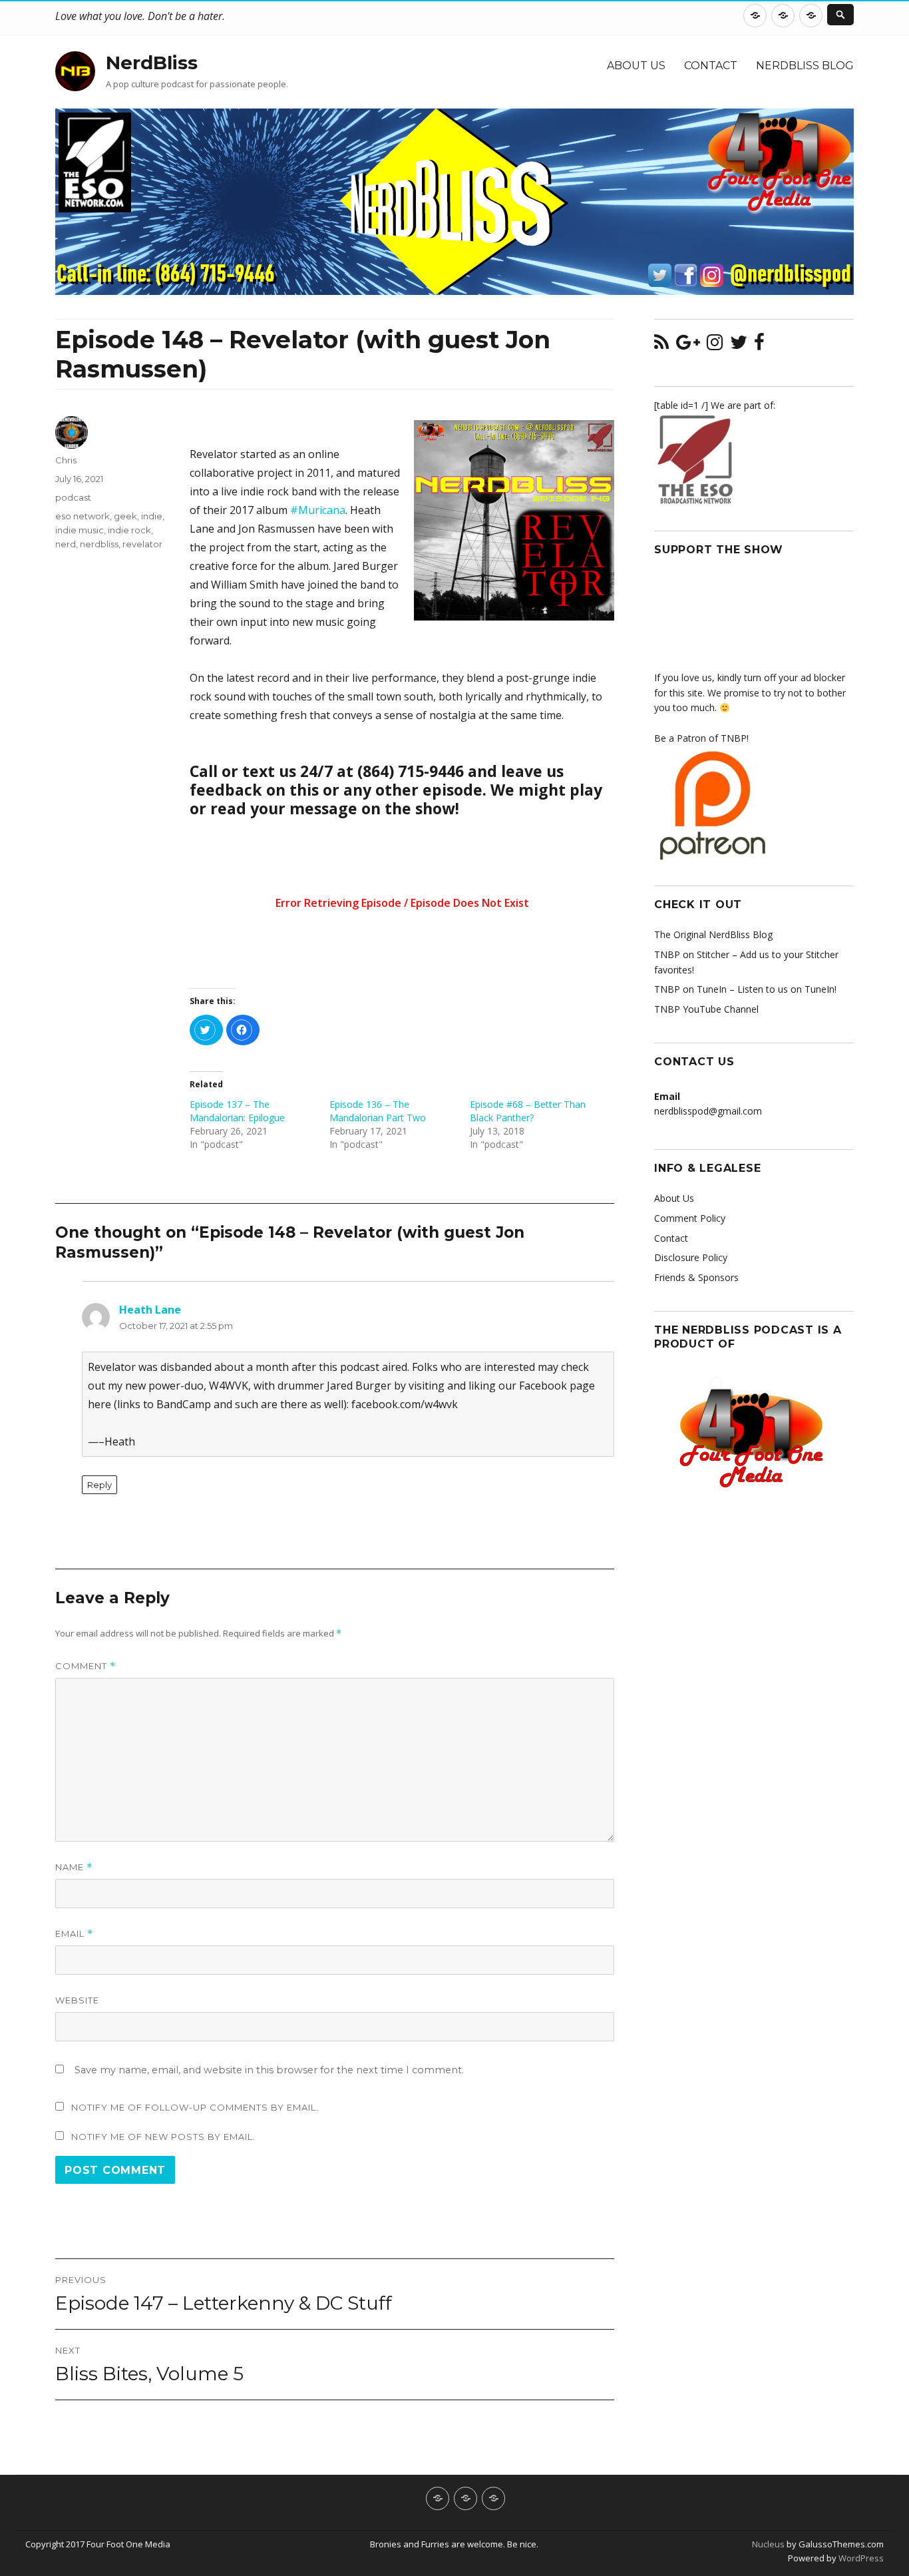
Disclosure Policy (691, 1257)
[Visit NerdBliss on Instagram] (715, 345)
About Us (636, 66)
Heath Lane (150, 1310)
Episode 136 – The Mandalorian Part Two (378, 1111)
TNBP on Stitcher (692, 954)
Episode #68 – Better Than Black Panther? (528, 1111)
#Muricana (318, 510)
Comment (86, 1666)
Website (77, 2000)
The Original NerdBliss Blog (713, 934)
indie (152, 516)
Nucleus (768, 2544)
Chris (66, 460)
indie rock (129, 530)
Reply (99, 1485)
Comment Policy (690, 1218)
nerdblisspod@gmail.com (708, 1111)
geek (125, 516)
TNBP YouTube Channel (706, 1009)
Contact (711, 66)
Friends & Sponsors (696, 1277)
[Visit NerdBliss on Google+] (688, 345)
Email (74, 1934)
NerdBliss (152, 63)
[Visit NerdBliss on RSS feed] (661, 345)
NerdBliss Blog (805, 66)
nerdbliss (99, 544)
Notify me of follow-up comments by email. (195, 2107)
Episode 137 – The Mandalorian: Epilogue (237, 1111)
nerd (66, 544)
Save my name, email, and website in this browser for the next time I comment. (269, 2070)
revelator (142, 544)
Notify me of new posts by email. (163, 2137)
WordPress (860, 2558)
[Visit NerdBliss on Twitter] (739, 345)
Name (74, 1867)
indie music (80, 530)
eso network (83, 516)
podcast (73, 497)
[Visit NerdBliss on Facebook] (759, 345)
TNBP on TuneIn (690, 989)
